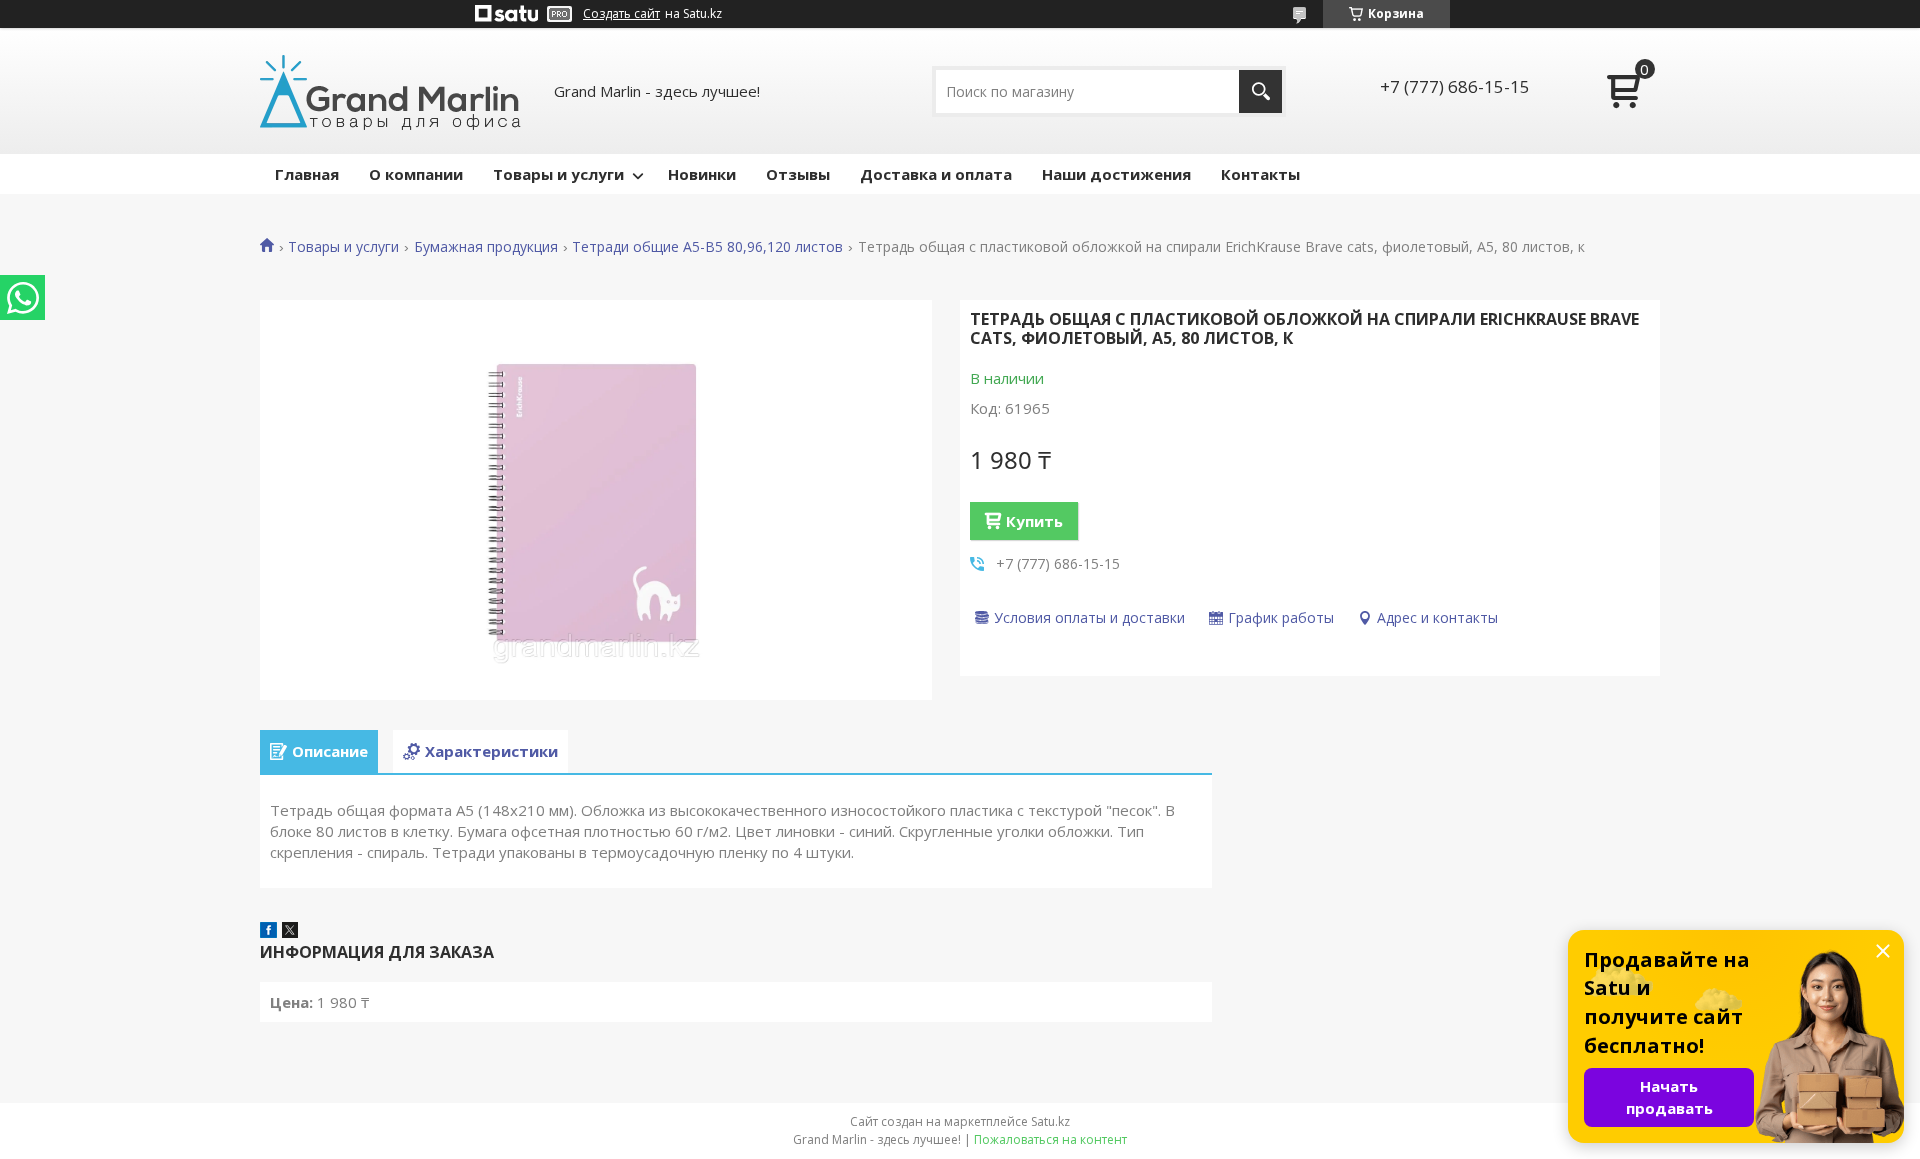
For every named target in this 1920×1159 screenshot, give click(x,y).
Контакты (1260, 174)
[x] (290, 932)
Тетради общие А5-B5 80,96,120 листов (707, 247)
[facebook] (268, 932)
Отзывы (798, 174)
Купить (1034, 521)
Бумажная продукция (486, 247)
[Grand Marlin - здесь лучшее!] (390, 91)
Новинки (702, 174)
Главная (307, 174)
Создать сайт (621, 14)
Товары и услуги (558, 174)
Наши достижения (1116, 174)
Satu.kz (1050, 1121)
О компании (416, 174)
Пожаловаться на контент (1050, 1139)
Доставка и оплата (936, 174)
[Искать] (1260, 91)
